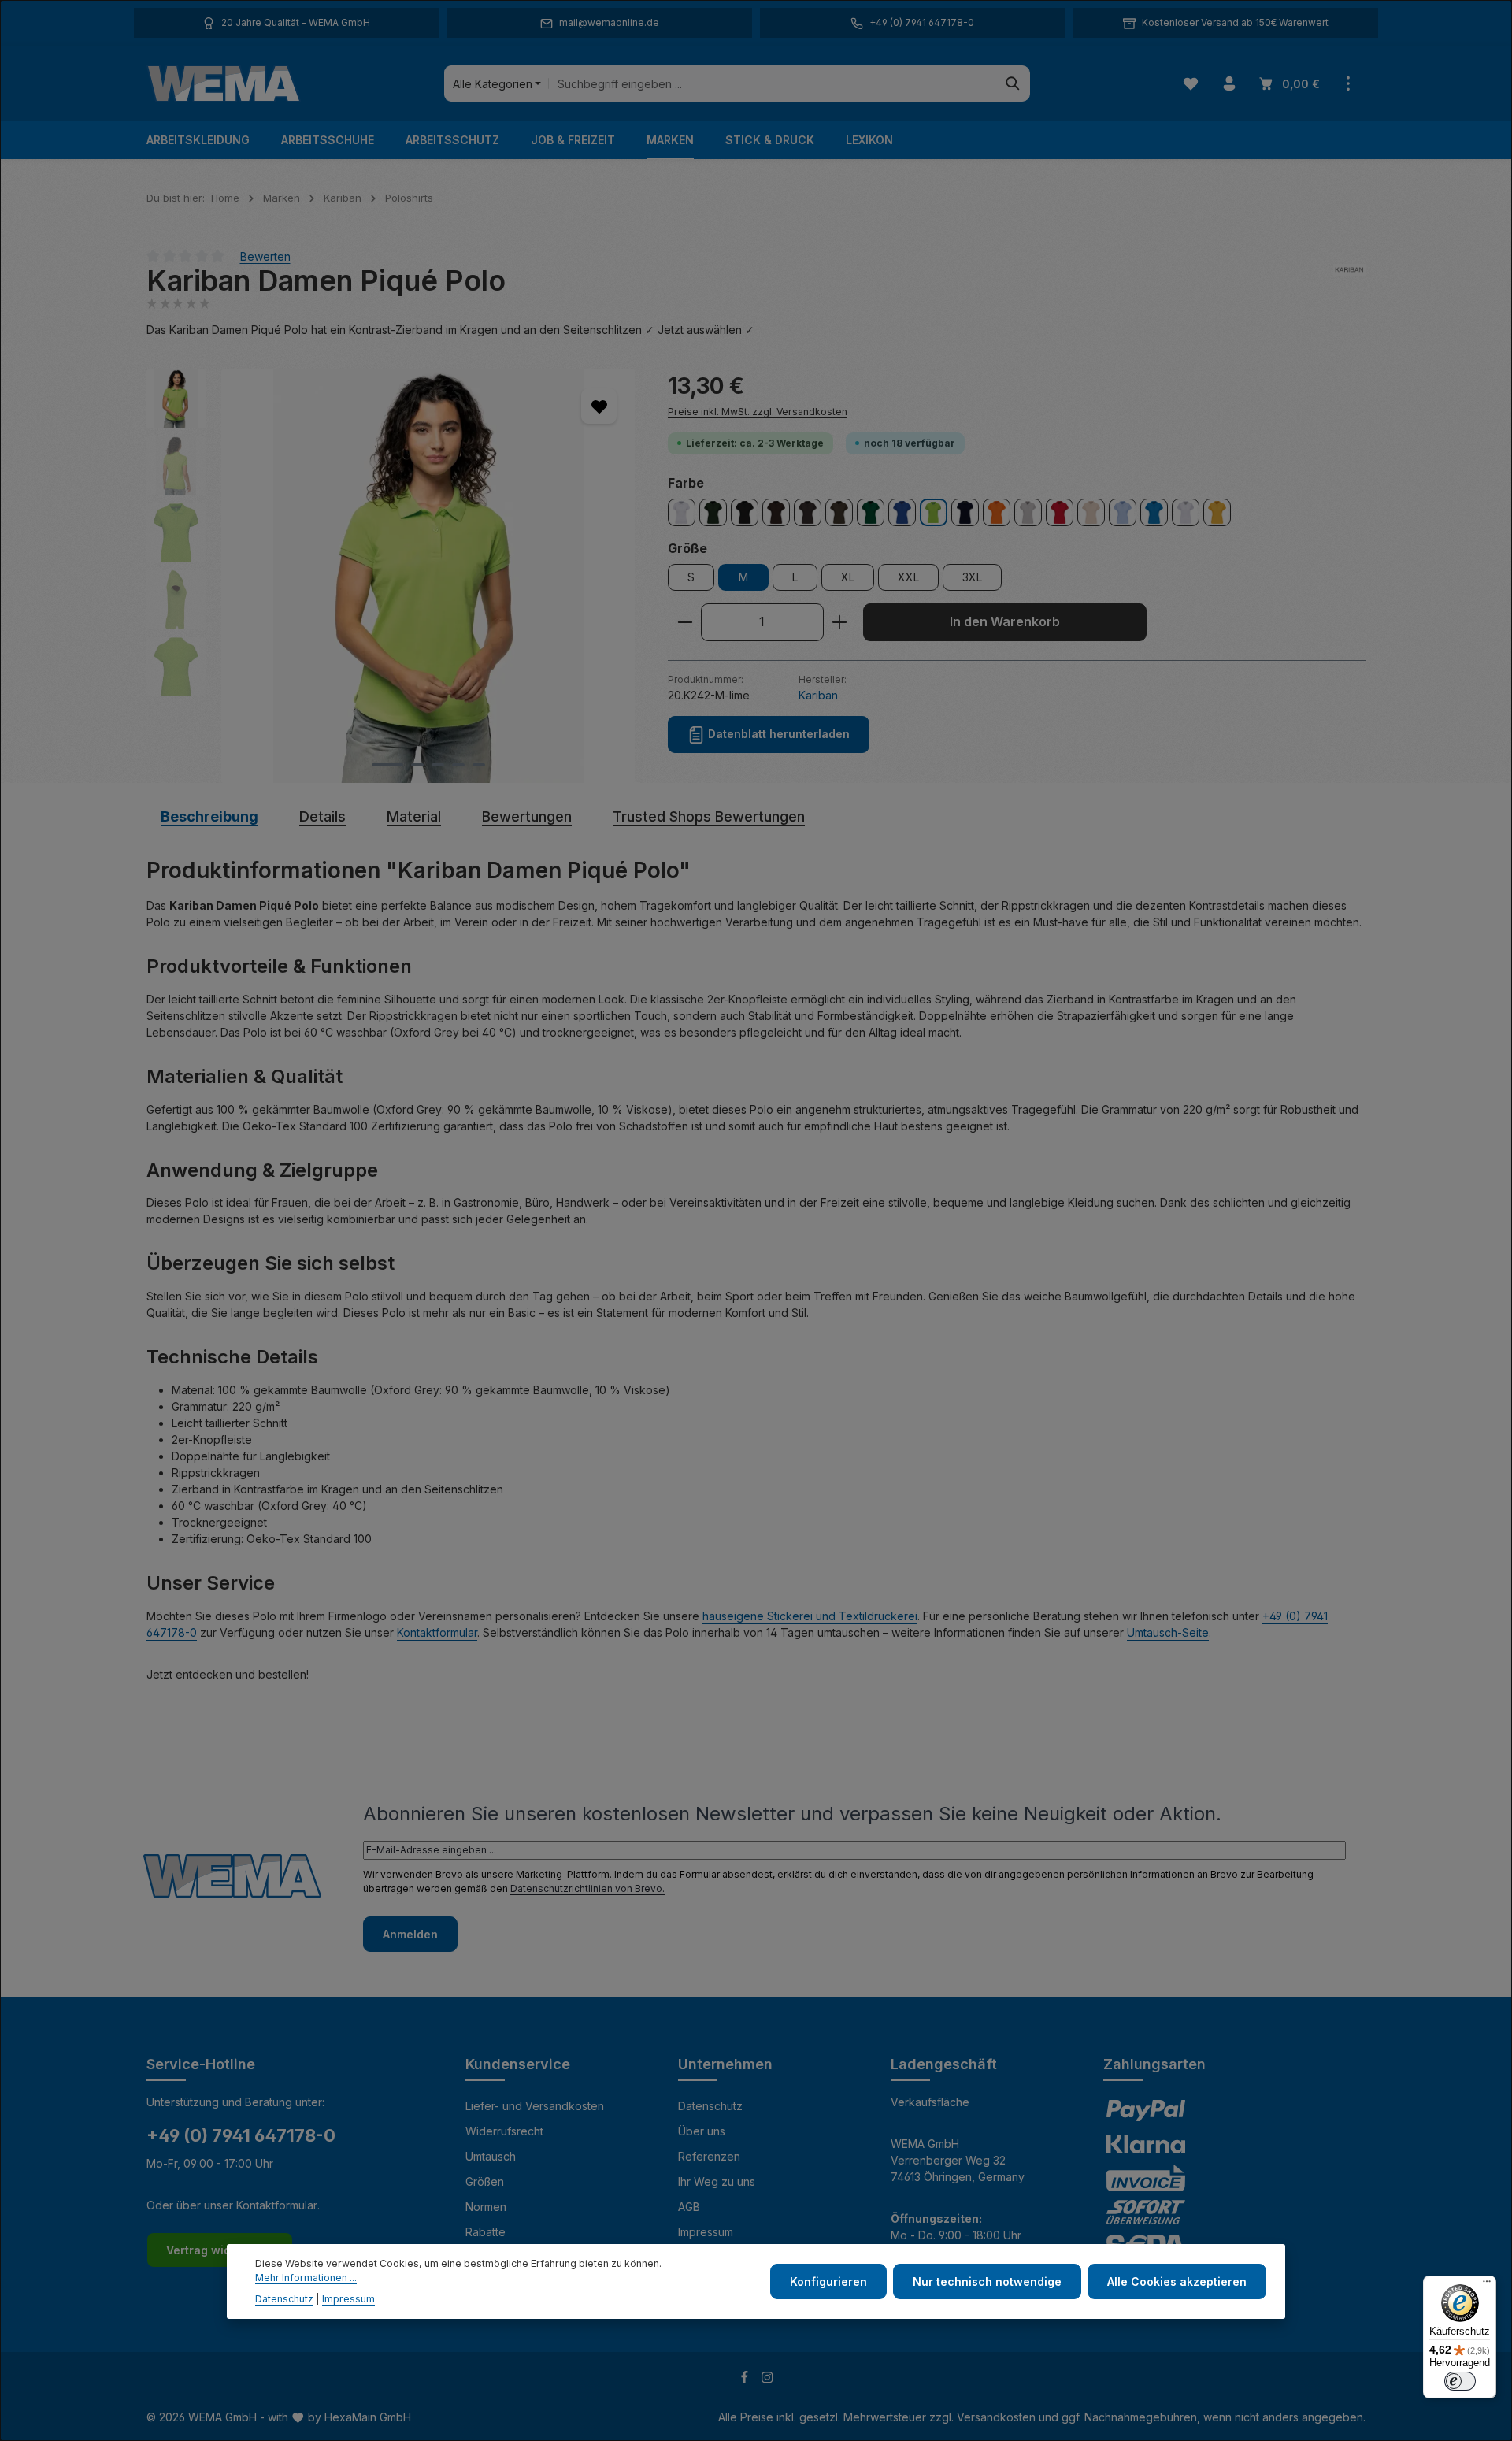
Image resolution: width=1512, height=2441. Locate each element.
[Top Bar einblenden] (1348, 84)
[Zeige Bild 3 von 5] (438, 765)
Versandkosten (996, 2417)
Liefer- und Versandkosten (535, 2106)
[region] (391, 576)
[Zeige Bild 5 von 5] (479, 765)
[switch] (1460, 2381)
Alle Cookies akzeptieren (1177, 2281)
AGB (689, 2207)
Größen (485, 2181)
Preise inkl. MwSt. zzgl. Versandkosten (758, 412)
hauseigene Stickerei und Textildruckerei (810, 1616)
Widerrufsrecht (504, 2131)
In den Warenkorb (1005, 622)
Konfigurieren (828, 2281)
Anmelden (410, 1934)
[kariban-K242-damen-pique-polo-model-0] (428, 576)
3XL (972, 577)
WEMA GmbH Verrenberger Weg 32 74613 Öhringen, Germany (958, 2160)
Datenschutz (710, 2106)
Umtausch (491, 2156)
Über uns (702, 2131)
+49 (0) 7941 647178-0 (241, 2135)
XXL (908, 577)
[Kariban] (1349, 281)
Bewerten (265, 256)
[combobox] (772, 83)
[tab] (209, 816)
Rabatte (485, 2232)
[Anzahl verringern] (685, 622)
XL (848, 577)
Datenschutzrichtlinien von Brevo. (587, 1888)
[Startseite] (224, 83)
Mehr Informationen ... (306, 2278)
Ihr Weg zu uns (717, 2181)
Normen (486, 2207)
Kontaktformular (437, 1632)
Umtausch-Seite (1168, 1632)
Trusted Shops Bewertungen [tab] (709, 816)
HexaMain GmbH (368, 2417)
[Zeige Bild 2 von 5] (417, 765)
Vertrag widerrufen (220, 2250)
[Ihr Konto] (1229, 84)
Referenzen (709, 2156)
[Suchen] (1013, 83)
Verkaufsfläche (930, 2102)
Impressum (706, 2232)
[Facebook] (746, 2379)
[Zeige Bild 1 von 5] (387, 765)
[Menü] (1487, 2285)
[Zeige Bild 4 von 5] (458, 765)
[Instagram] (767, 2379)
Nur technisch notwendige (987, 2281)
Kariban (818, 695)
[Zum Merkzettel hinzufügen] (599, 406)
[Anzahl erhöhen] (840, 622)
